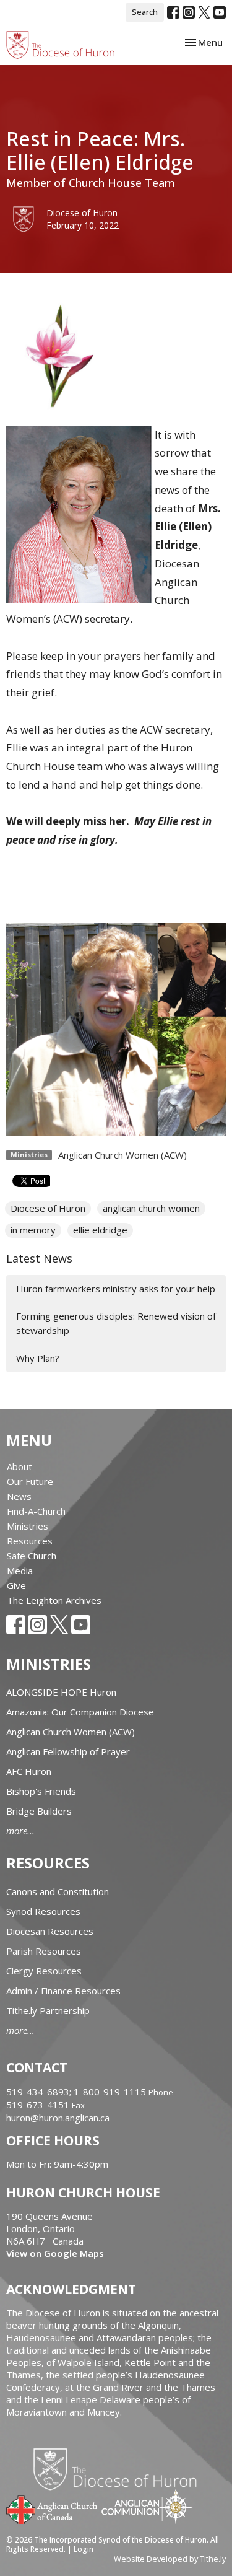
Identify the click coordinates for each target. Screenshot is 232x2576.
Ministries (28, 1526)
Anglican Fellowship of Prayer (68, 1751)
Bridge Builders (39, 1811)
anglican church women (151, 1208)
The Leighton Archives (54, 1600)
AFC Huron (29, 1771)
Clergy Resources (44, 1971)
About (19, 1466)
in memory (33, 1230)
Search (145, 12)
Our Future (30, 1481)
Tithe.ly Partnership (48, 2010)
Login (84, 2549)
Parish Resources (44, 1951)
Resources (30, 1541)
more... (20, 1831)
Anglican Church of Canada (52, 2508)
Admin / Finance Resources (63, 1991)
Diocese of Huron (48, 1208)
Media (20, 1571)
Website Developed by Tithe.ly (170, 2559)
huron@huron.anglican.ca (58, 2118)
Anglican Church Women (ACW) (122, 1155)
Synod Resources (43, 1911)
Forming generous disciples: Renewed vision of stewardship (116, 1323)
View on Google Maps (55, 2253)
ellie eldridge (100, 1230)
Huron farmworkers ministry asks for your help (116, 1289)
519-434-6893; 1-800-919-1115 (77, 2092)
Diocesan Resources (50, 1931)
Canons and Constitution (58, 1891)
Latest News (39, 1258)
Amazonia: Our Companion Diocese (80, 1712)
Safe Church (32, 1556)
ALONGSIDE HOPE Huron (61, 1692)
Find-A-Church (36, 1511)
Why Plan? (38, 1358)
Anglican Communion (147, 2506)
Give (16, 1585)
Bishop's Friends (41, 1791)
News (19, 1496)
